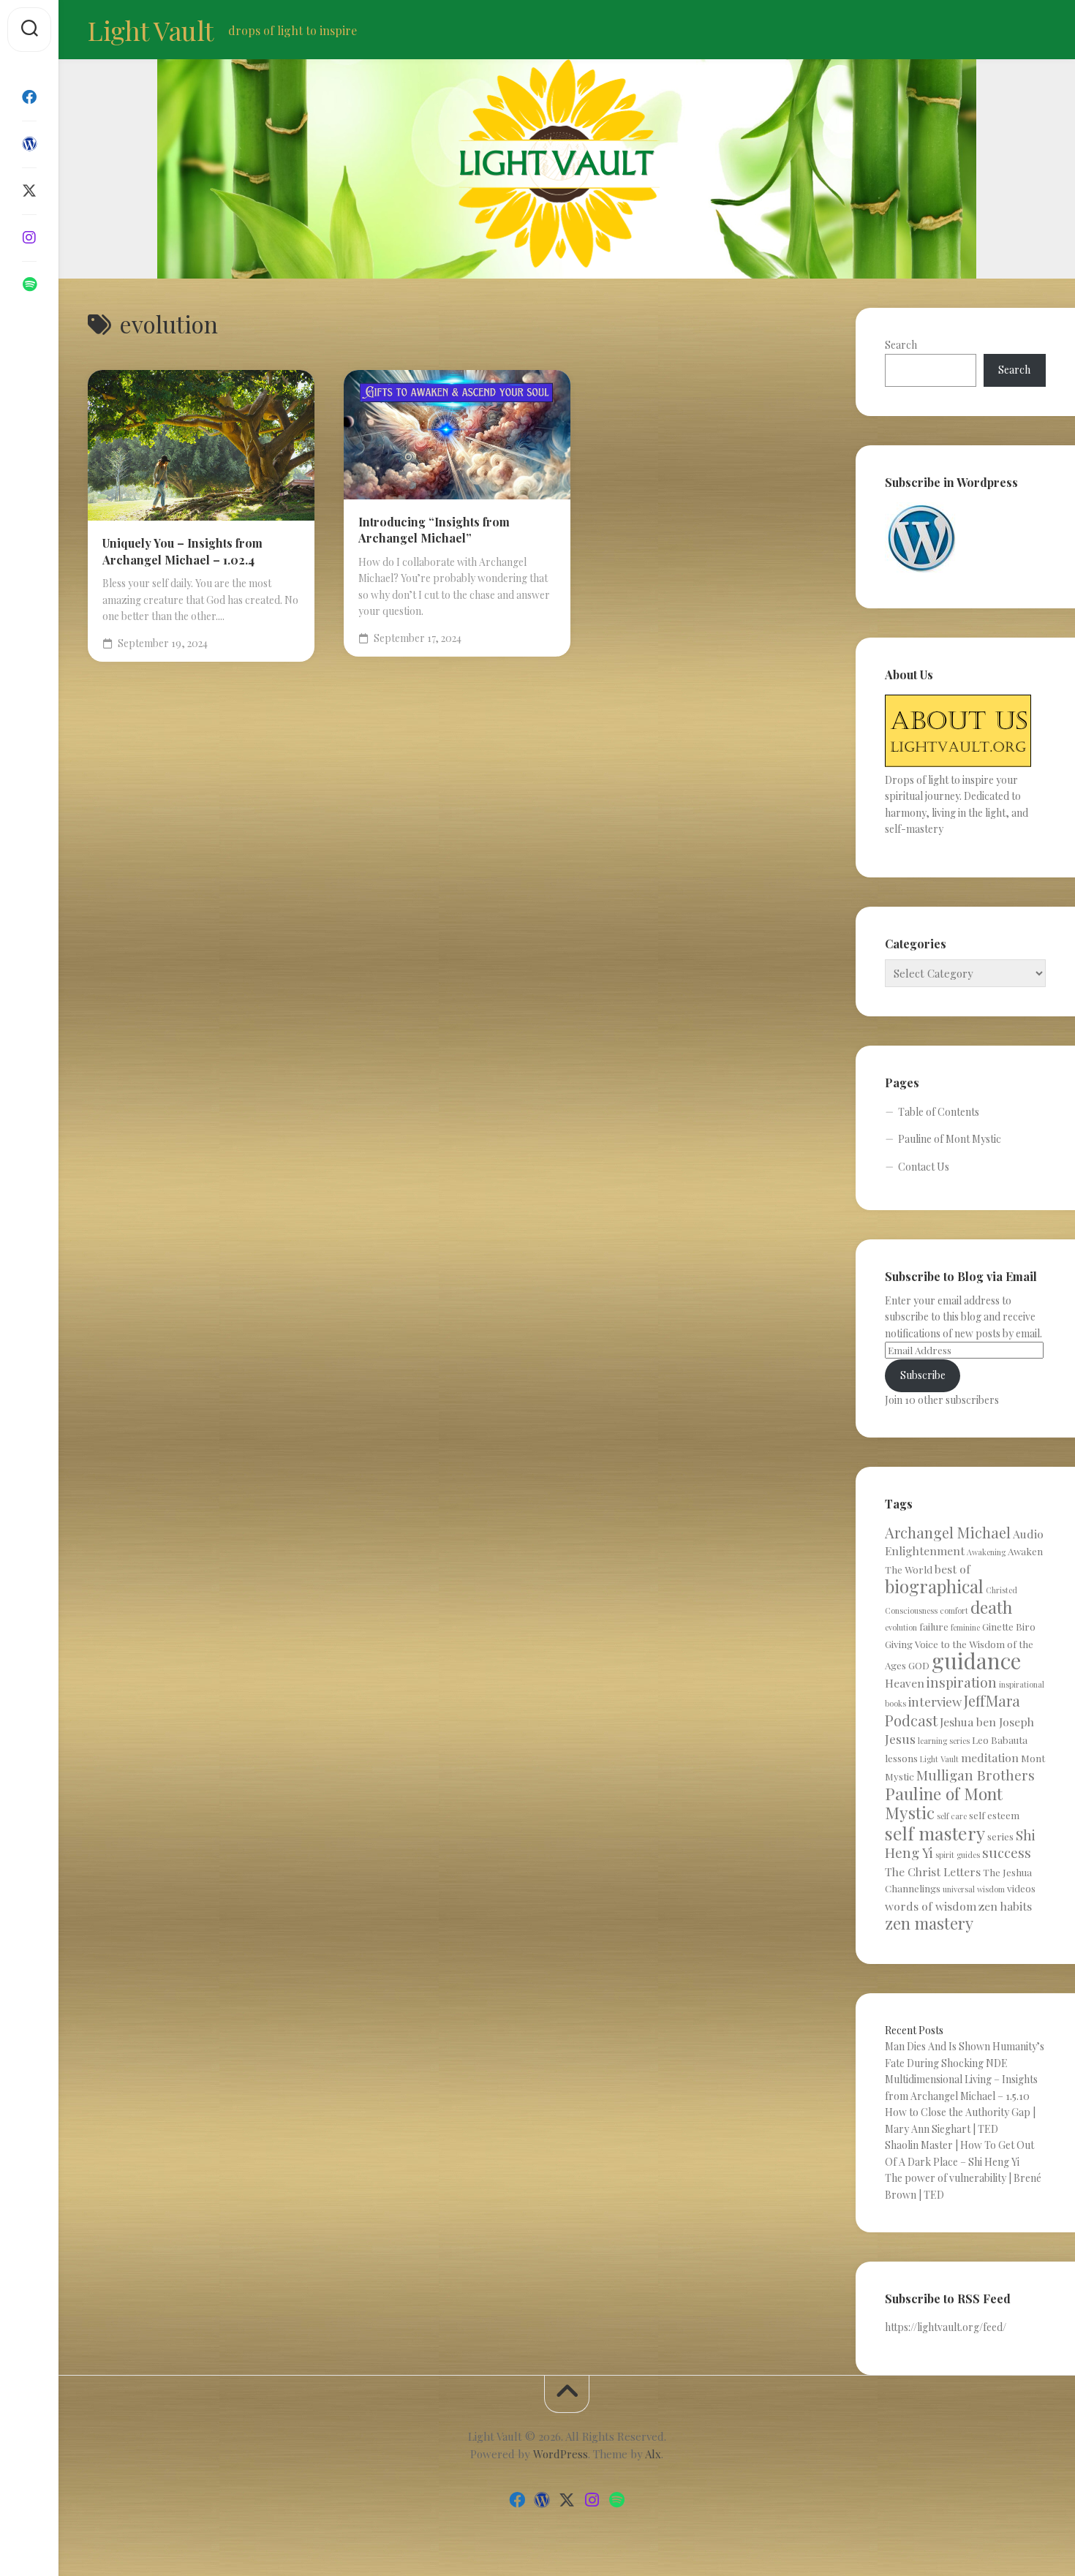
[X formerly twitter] (29, 191)
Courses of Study (406, 477)
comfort (954, 1610)
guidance (976, 1660)
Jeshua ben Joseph (987, 1722)
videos (1021, 1888)
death (991, 1607)
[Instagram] (29, 238)
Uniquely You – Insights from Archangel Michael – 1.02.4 (182, 551)
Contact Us (924, 1167)
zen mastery (929, 1923)
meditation (990, 1757)
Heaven (905, 1683)
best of (953, 1569)
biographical (934, 1586)
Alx (653, 2454)
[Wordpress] (29, 144)
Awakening (441, 430)
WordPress (561, 2454)
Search (901, 345)
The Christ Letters (933, 1871)
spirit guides (958, 1855)
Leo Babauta (1000, 1740)
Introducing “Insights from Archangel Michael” (434, 530)
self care (952, 1816)
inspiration (962, 1682)
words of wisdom (931, 1906)
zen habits (1005, 1906)
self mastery (935, 1833)
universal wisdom (974, 1889)
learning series (944, 1741)
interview (935, 1701)
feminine (965, 1627)
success (1007, 1852)
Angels (382, 430)
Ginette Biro (1009, 1627)
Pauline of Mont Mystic (950, 1139)
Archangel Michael (948, 1532)
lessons (901, 1758)
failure (934, 1627)
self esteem (994, 1815)
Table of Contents (939, 1112)
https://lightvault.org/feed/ (946, 2327)
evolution (901, 1627)
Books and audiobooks (418, 453)
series (1000, 1836)
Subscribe (923, 1375)
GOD (919, 1665)
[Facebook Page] (29, 97)
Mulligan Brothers (976, 1775)
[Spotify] (29, 284)
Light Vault (151, 30)
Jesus (900, 1738)
